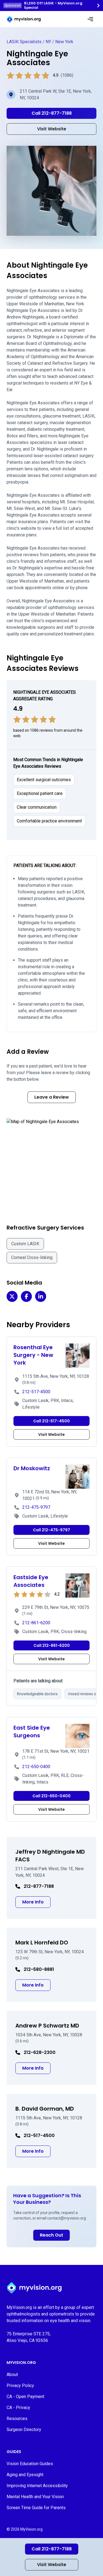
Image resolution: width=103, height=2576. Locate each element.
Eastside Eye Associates (31, 1581)
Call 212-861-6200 (52, 1645)
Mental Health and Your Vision (35, 2497)
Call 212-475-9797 (51, 1530)
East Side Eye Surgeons (32, 1732)
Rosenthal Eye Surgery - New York (33, 1355)
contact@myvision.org (67, 2218)
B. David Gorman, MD (45, 2109)
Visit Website (52, 2565)
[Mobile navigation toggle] (90, 19)
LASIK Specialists (24, 42)
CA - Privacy (18, 2408)
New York (64, 42)
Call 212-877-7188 (52, 2549)
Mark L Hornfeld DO (42, 1943)
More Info (36, 1902)
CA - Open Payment (25, 2397)
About (12, 2375)
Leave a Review (52, 1097)
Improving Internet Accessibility (37, 2486)
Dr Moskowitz (32, 1468)
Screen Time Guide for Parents (36, 2508)
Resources (17, 2419)
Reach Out (51, 2235)
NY (48, 42)
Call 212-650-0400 (51, 1796)
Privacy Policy (20, 2386)
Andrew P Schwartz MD (47, 2026)
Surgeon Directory (24, 2430)
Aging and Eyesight (25, 2475)
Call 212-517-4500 (51, 1421)
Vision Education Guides (30, 2464)
